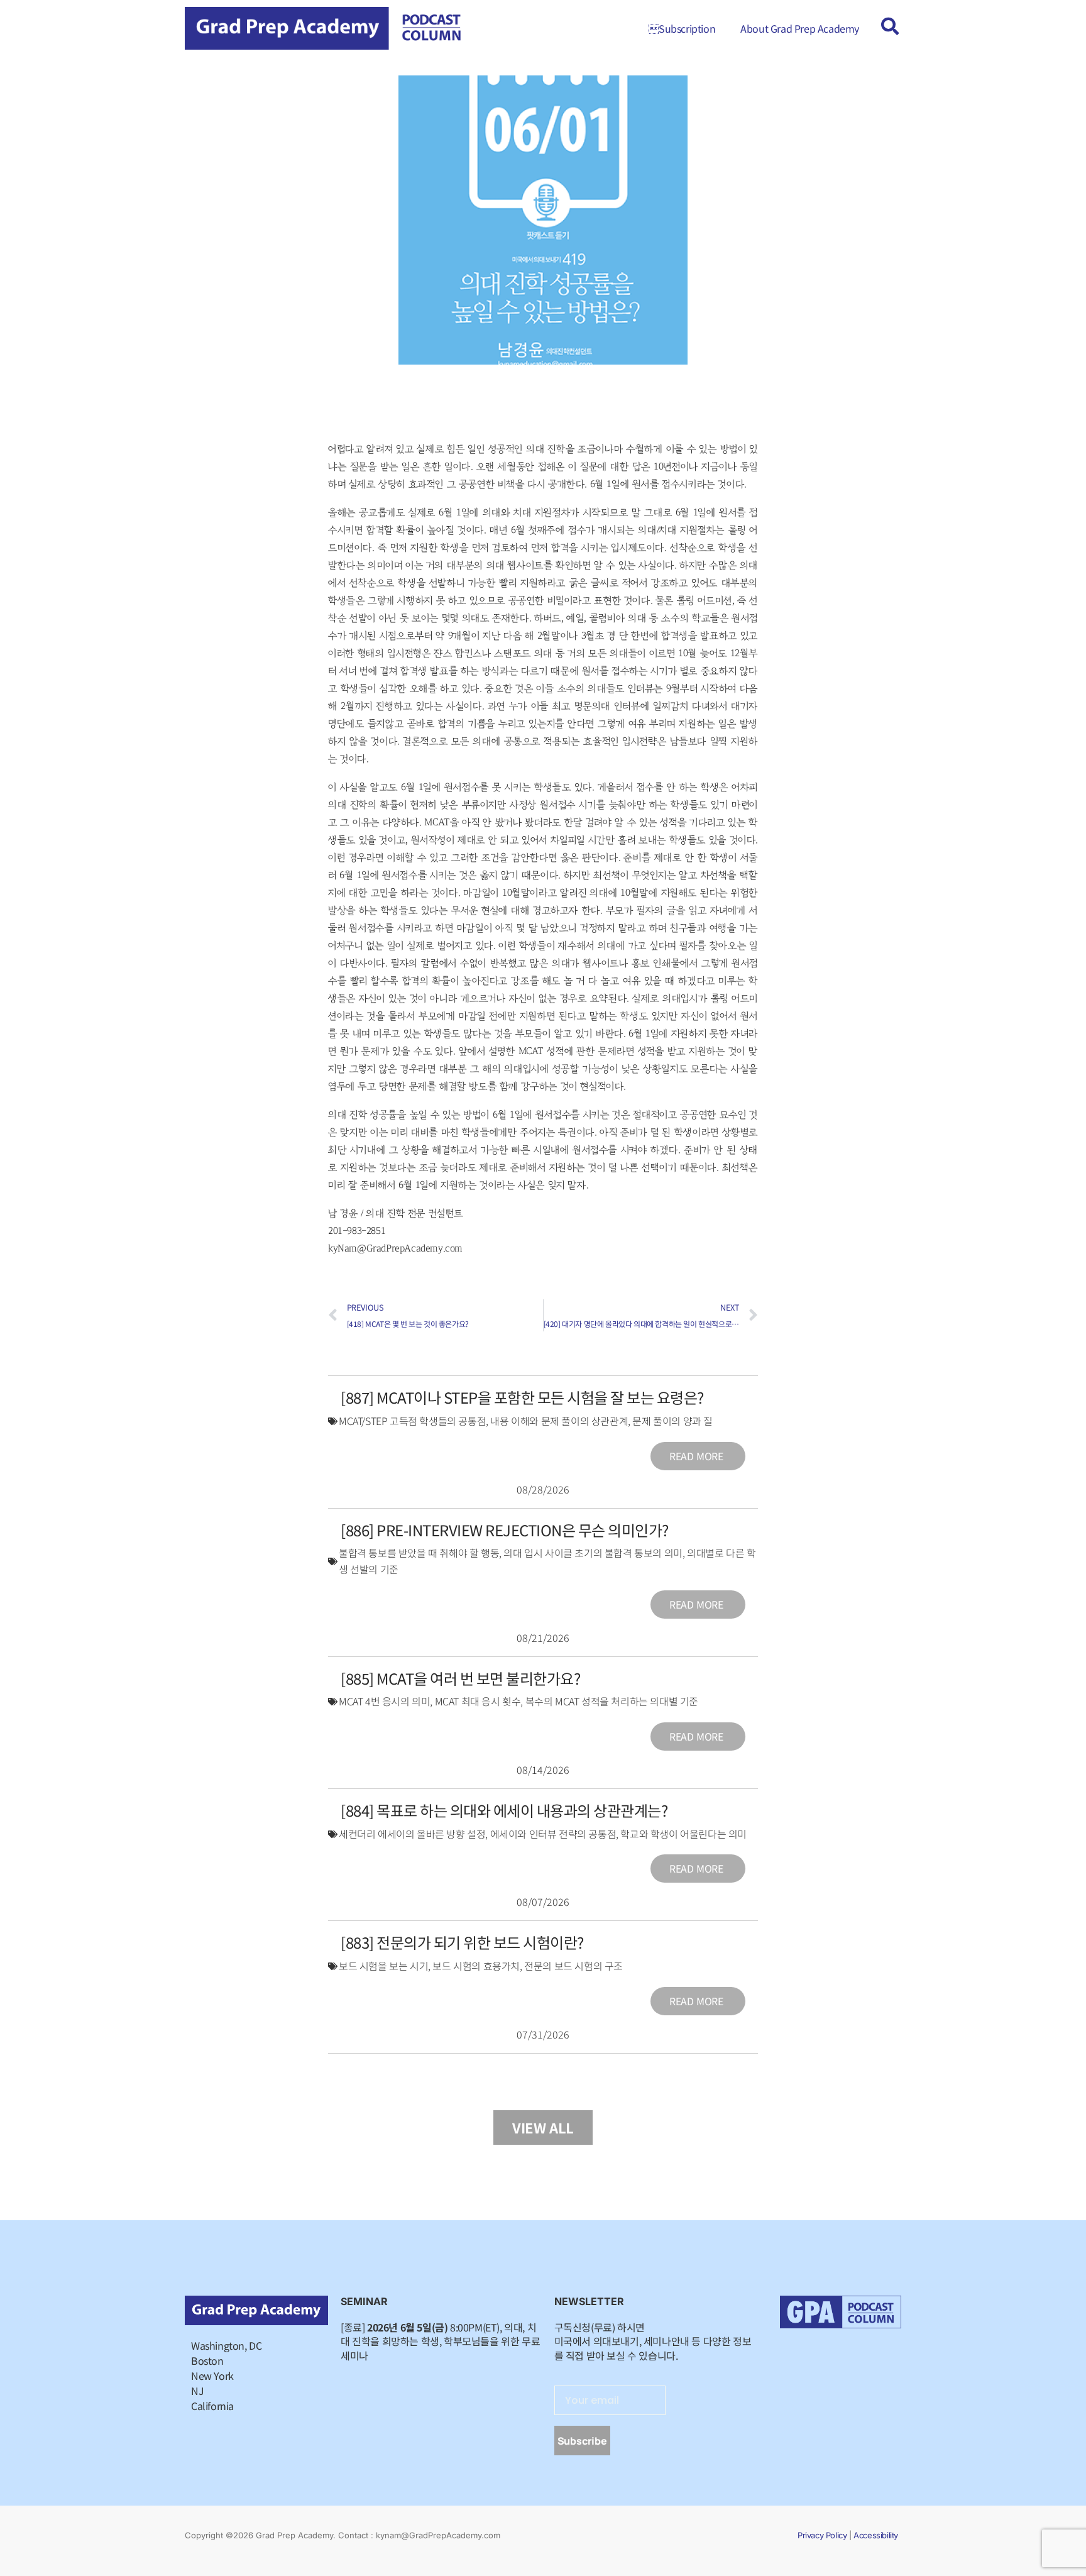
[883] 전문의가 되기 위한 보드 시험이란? (462, 1942)
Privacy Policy (822, 2535)
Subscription (682, 28)
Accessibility (876, 2535)
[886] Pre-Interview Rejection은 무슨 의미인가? (505, 1530)
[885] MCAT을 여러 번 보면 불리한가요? (460, 1678)
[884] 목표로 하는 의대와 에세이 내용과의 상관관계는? (504, 1810)
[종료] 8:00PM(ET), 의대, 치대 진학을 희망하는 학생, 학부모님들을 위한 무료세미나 (440, 2341)
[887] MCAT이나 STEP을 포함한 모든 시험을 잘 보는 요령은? (522, 1397)
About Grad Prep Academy (800, 28)
